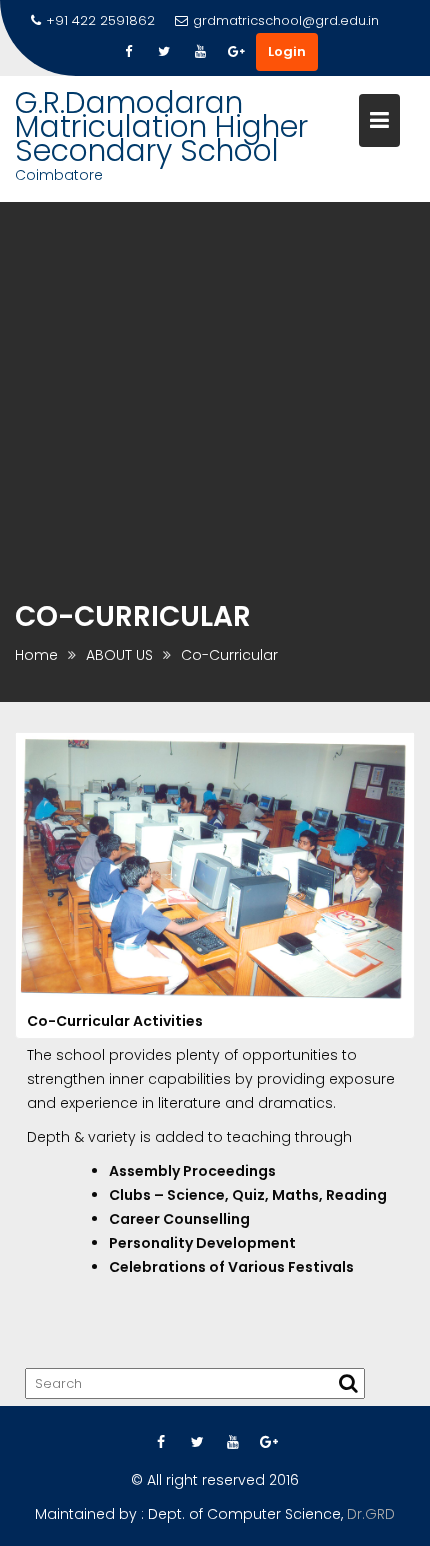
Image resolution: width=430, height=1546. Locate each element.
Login (287, 51)
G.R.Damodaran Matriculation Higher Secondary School (161, 126)
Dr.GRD (371, 1514)
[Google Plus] (236, 52)
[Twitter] (164, 52)
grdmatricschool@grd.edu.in (286, 20)
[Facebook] (128, 52)
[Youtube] (200, 52)
